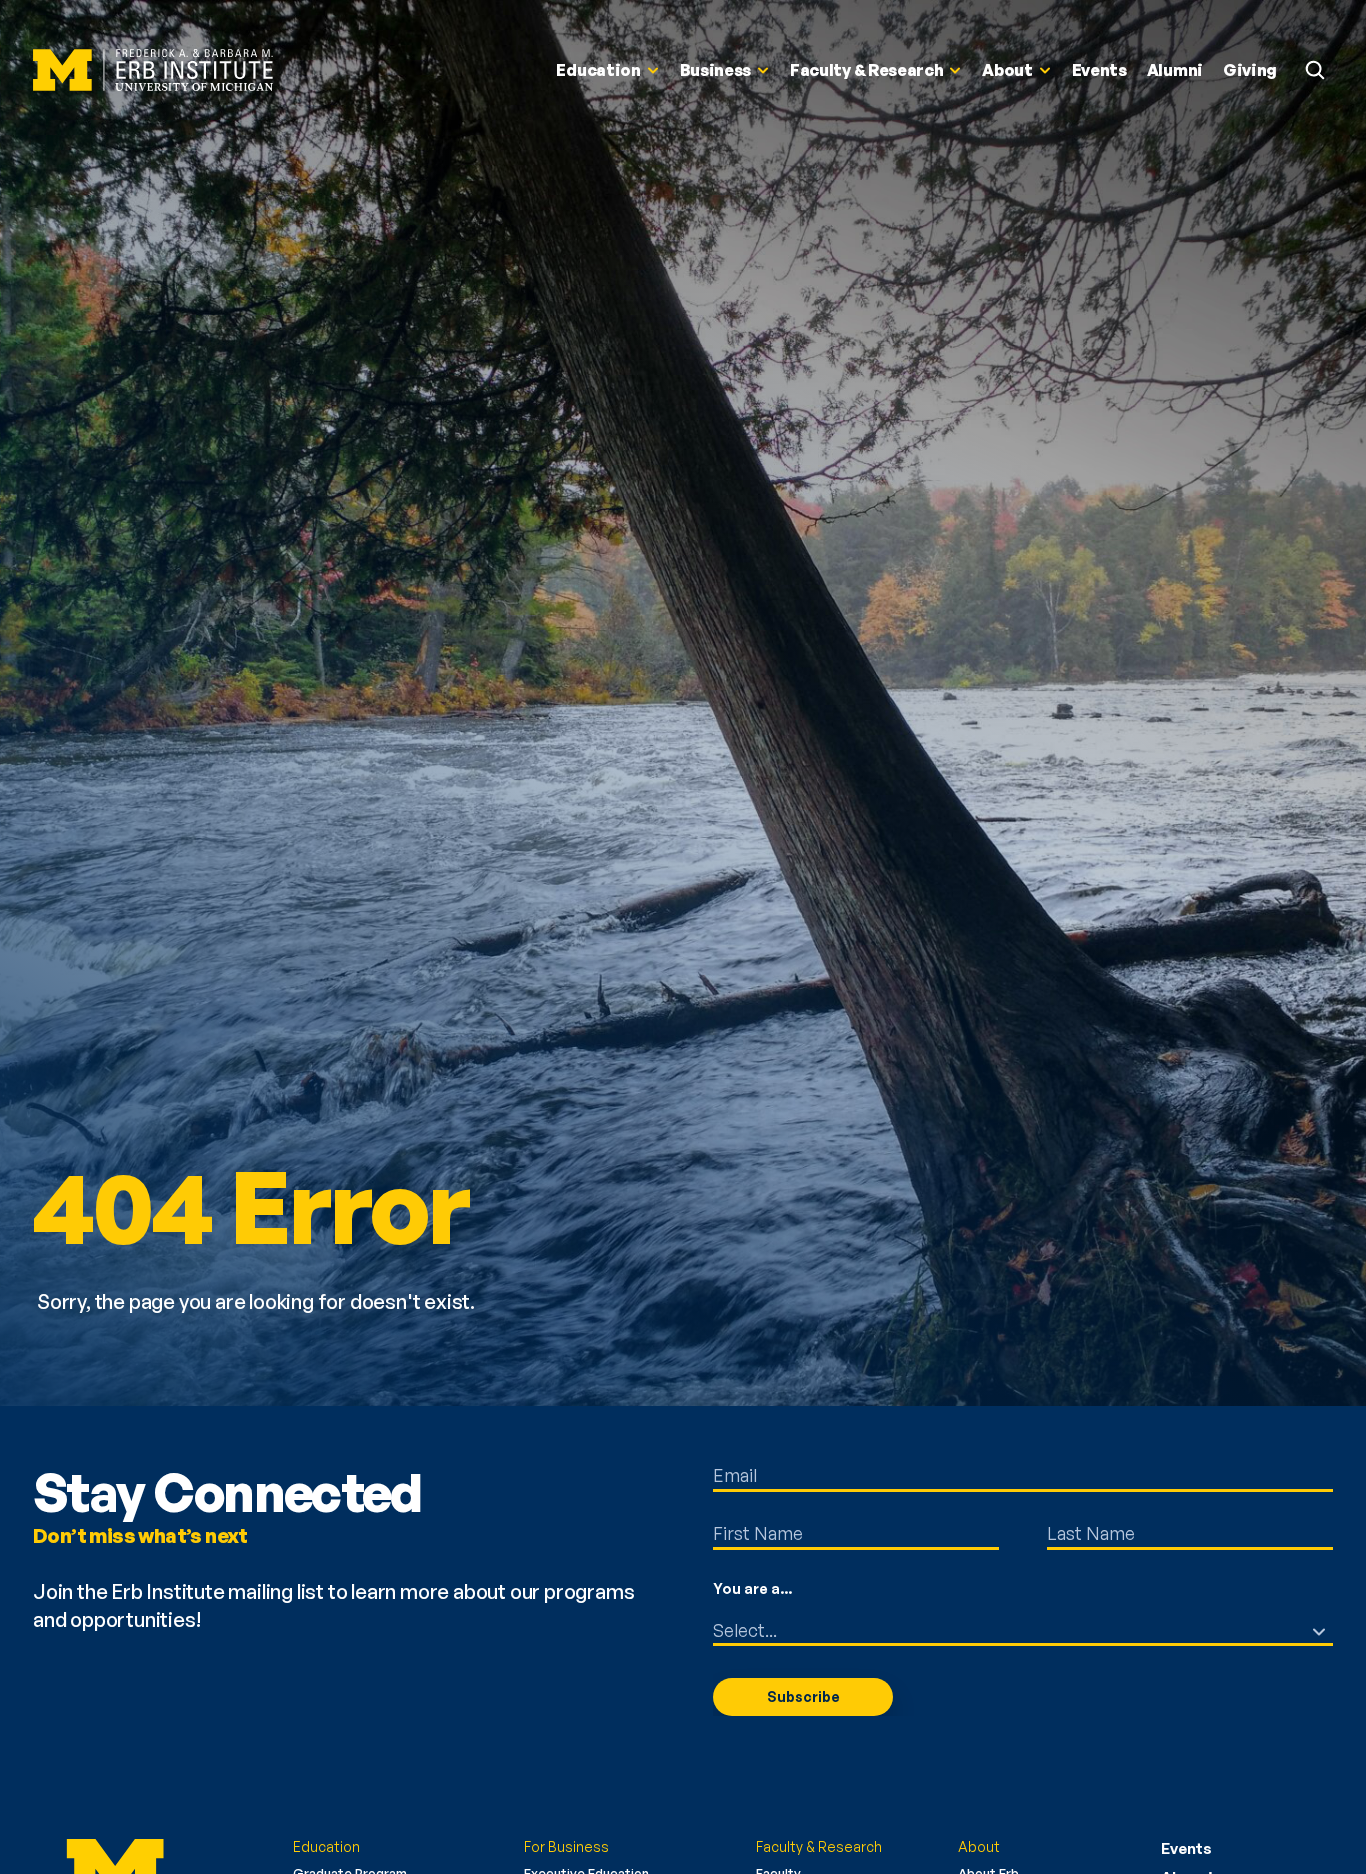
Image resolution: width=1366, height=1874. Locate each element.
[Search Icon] (1315, 70)
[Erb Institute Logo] (153, 70)
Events (1186, 1848)
